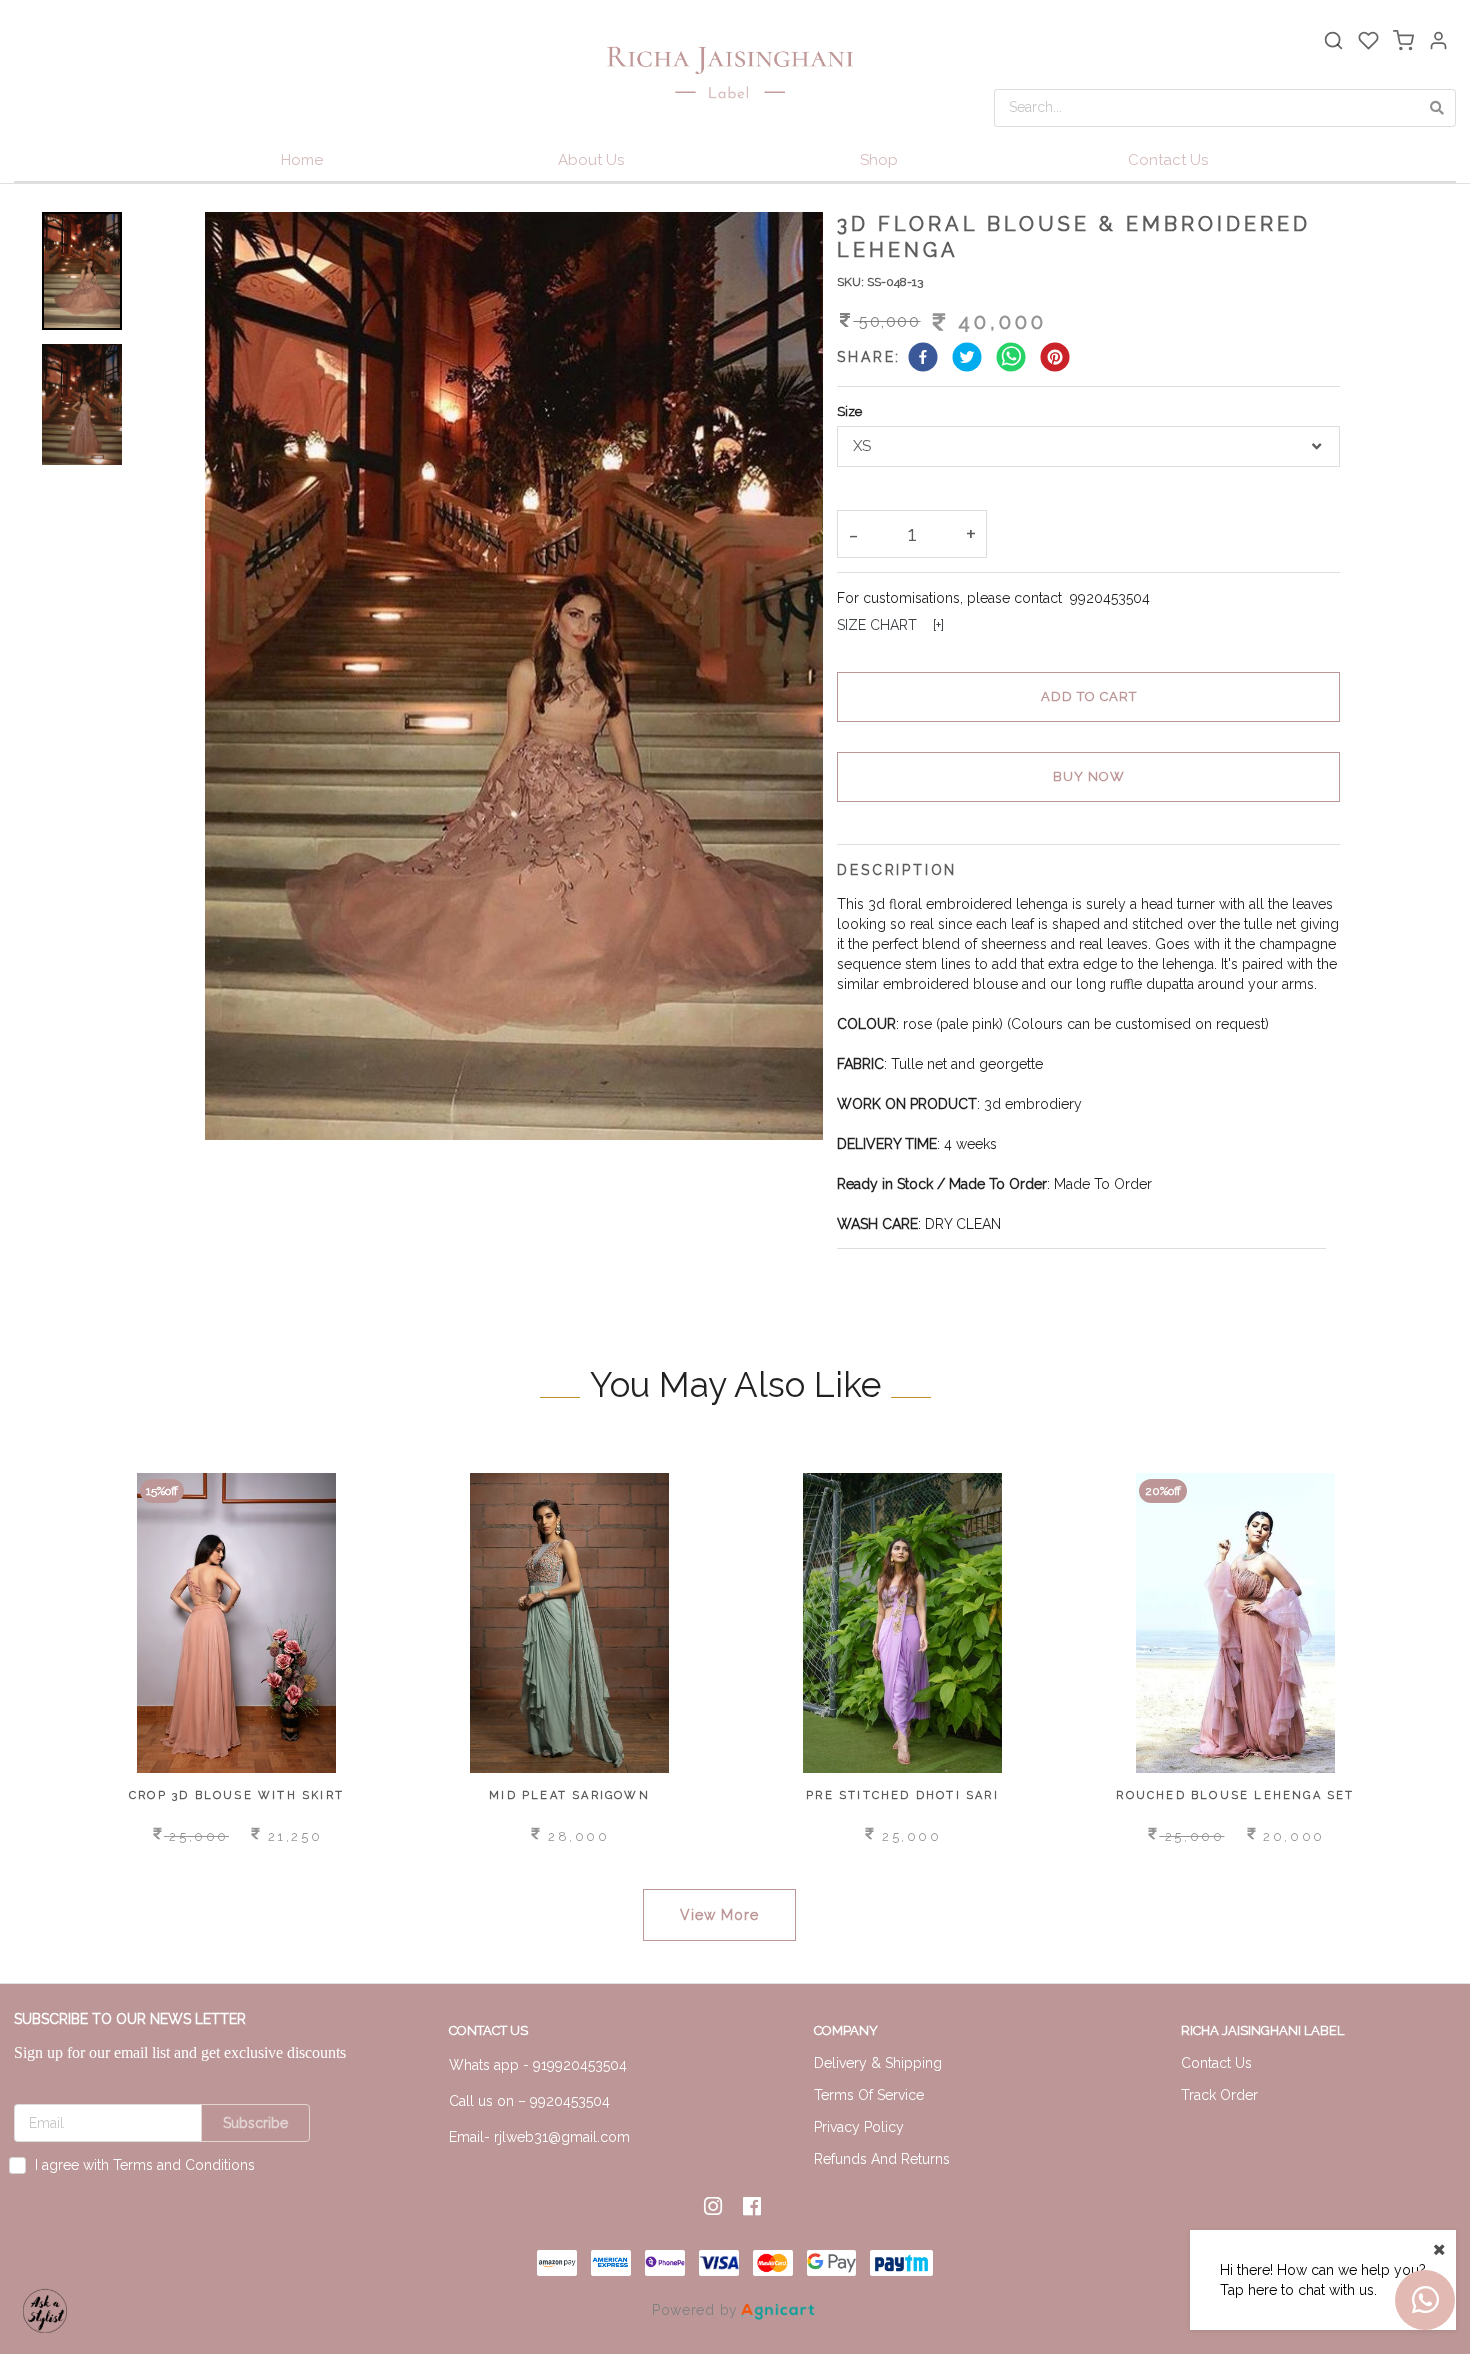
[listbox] (1088, 446)
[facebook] (923, 359)
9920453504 (1110, 598)
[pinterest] (1055, 359)
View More (719, 1915)
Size (849, 411)
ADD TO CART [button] (1089, 696)
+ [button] (971, 534)
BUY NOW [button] (1089, 776)
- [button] (853, 534)
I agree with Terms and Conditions (145, 2165)
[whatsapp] (1011, 359)
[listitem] (715, 2206)
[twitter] (967, 359)
